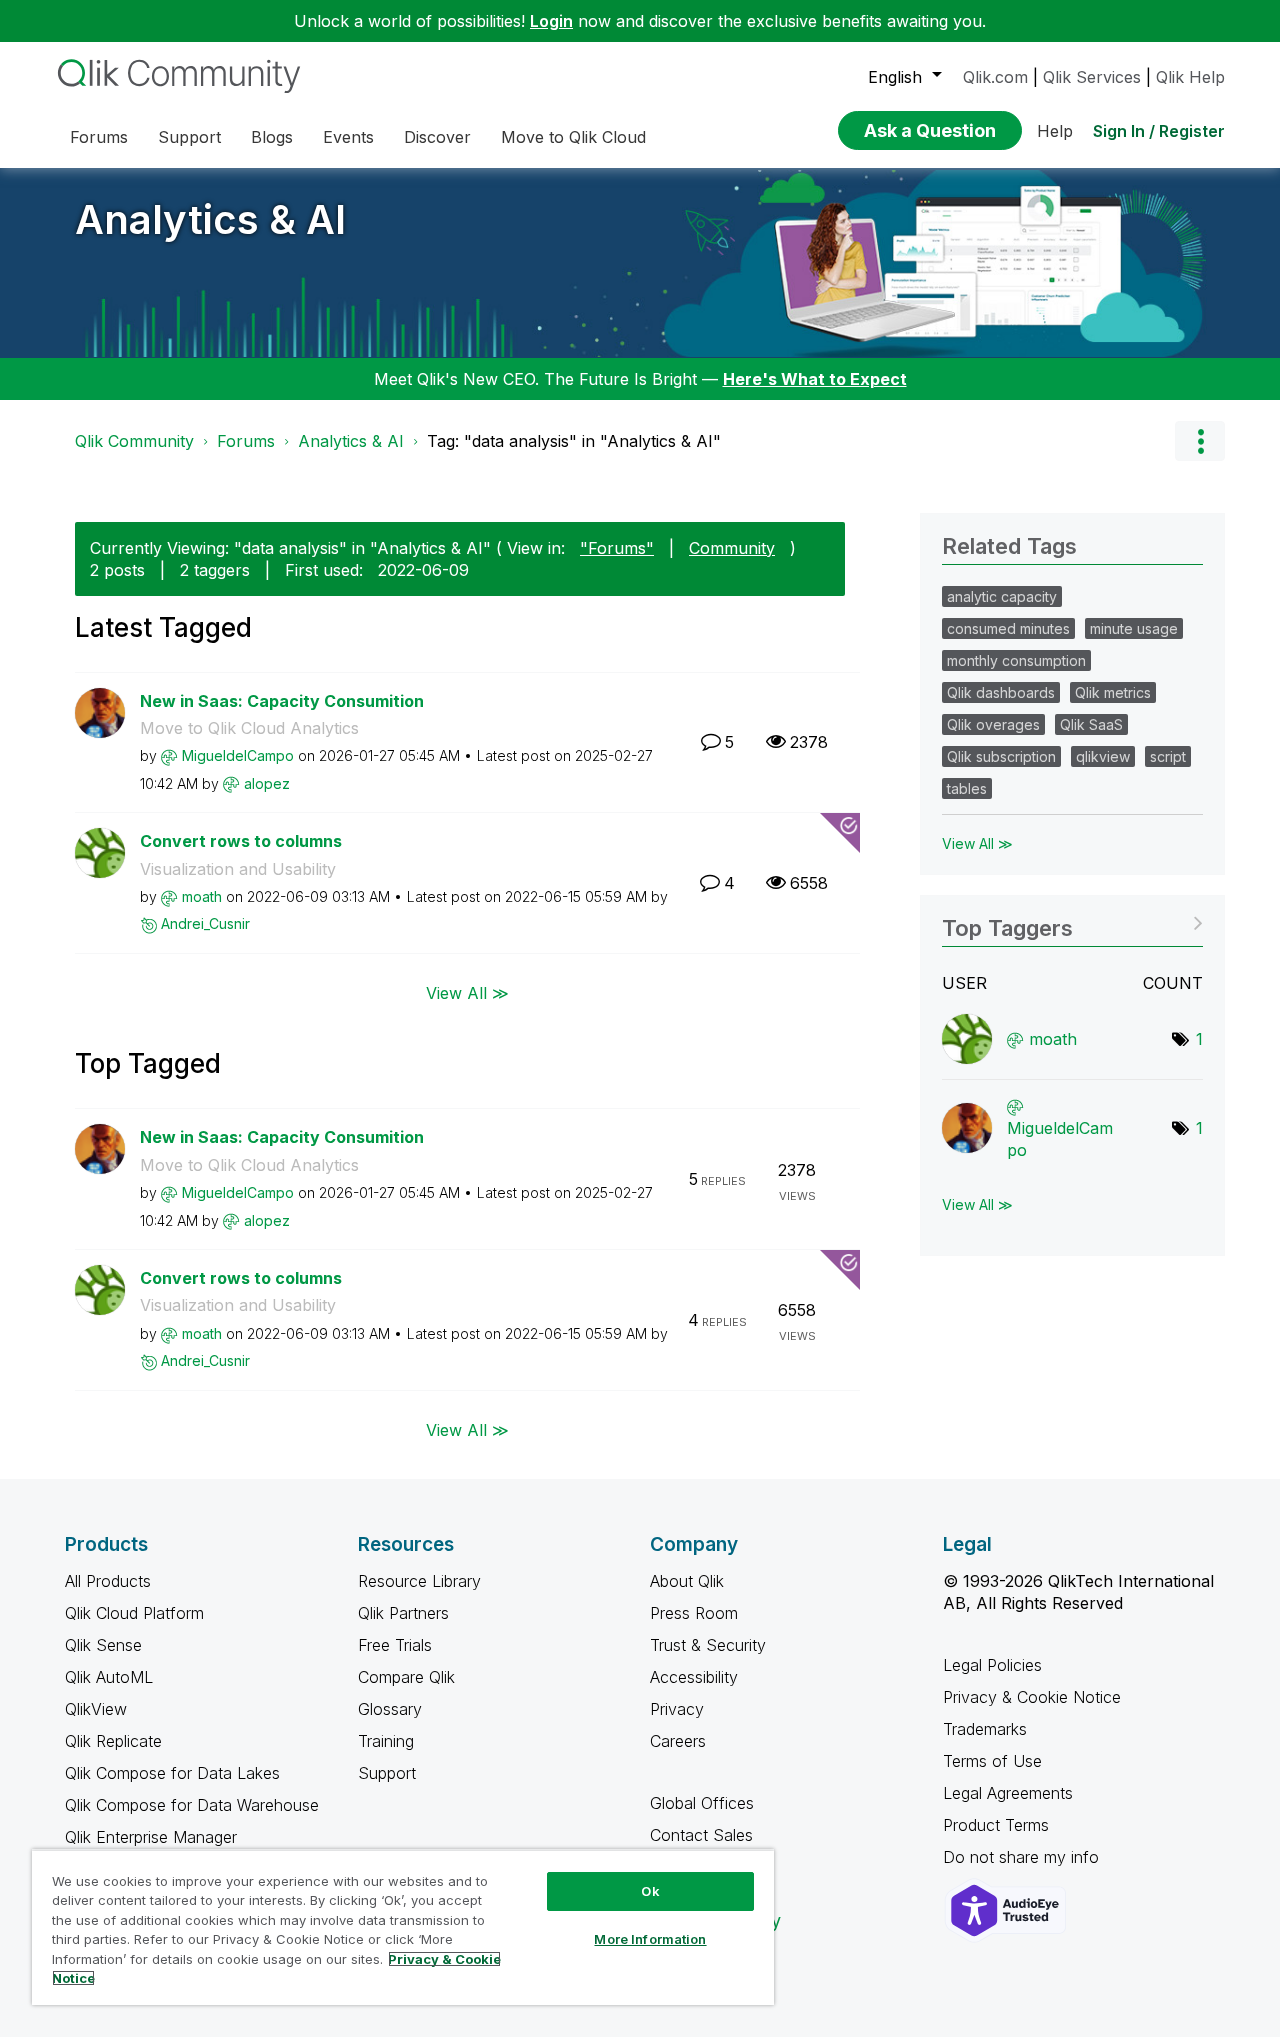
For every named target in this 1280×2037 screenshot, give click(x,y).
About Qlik (687, 1581)
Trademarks (985, 1729)
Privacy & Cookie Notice (1032, 1697)
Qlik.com (995, 77)
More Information (650, 1939)
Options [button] (1200, 441)
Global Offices (702, 1803)
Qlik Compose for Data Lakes (172, 1773)
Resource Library (419, 1581)
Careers (678, 1741)
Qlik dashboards (1001, 692)
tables (967, 788)
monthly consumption (1016, 660)
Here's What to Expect (815, 379)
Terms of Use (992, 1761)
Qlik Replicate (113, 1741)
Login (551, 21)
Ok (650, 1891)
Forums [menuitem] (99, 137)
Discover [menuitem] (437, 137)
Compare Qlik (406, 1677)
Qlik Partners (403, 1613)
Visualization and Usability (238, 869)
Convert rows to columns (241, 841)
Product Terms (996, 1825)
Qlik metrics (1113, 692)
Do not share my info (1023, 1857)
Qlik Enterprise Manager (151, 1837)
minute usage (1134, 628)
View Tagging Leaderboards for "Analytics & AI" (1072, 921)
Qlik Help (1190, 77)
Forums (246, 441)
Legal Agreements (1008, 1793)
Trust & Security (708, 1645)
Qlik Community (134, 441)
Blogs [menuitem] (272, 137)
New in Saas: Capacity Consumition (282, 701)
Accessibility (694, 1677)
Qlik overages (993, 724)
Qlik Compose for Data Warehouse (192, 1805)
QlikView (96, 1709)
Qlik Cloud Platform (134, 1613)
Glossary (390, 1709)
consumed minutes (1008, 628)
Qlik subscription (1001, 756)
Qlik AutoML (109, 1677)
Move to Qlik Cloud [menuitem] (573, 137)
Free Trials (395, 1645)
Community (732, 548)
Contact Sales (701, 1835)
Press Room (694, 1613)
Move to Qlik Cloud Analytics (249, 728)
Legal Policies (992, 1665)
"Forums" (617, 548)
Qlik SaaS (1091, 724)
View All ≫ (467, 993)
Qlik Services (1092, 77)
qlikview (1103, 756)
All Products (108, 1581)
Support (387, 1773)
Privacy (677, 1709)
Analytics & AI (210, 219)
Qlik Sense (103, 1645)
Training (386, 1741)
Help (1055, 131)
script (1168, 756)
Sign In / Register (1159, 131)
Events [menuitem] (348, 137)
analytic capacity (1002, 596)
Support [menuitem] (189, 137)
